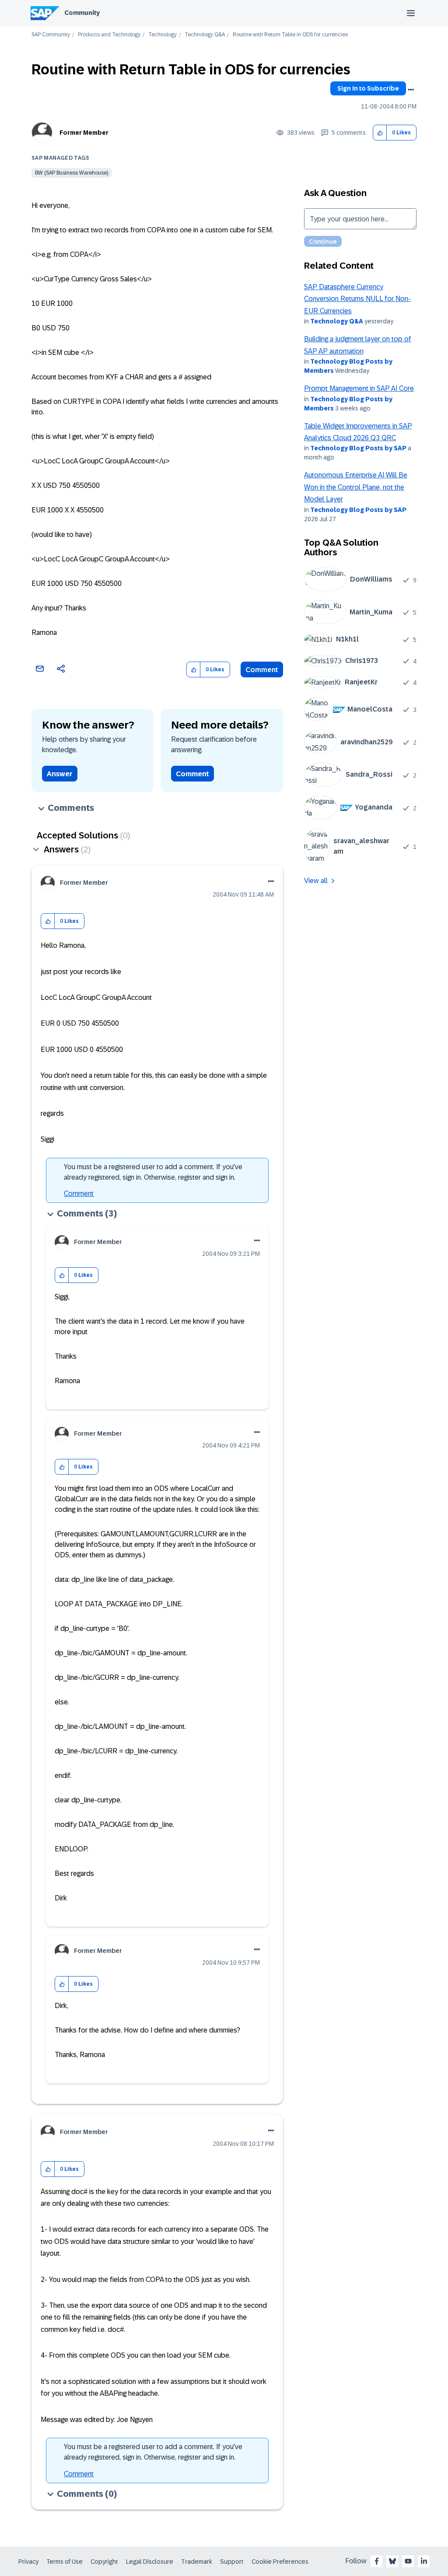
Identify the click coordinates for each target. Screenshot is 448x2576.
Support (232, 2562)
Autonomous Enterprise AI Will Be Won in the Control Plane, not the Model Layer (356, 487)
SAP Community (51, 35)
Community (82, 13)
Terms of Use (65, 2562)
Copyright (104, 2562)
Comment (262, 670)
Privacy (28, 2562)
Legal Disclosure (150, 2562)
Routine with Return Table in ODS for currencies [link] (290, 35)
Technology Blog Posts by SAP (358, 448)
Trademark (197, 2562)
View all (316, 881)
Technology (163, 35)
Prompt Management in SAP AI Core (359, 388)
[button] (380, 133)
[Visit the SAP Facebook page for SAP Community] (377, 2561)
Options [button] (411, 90)
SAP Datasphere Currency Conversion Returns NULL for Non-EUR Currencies (357, 299)
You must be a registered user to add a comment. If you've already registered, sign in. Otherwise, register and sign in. (153, 1172)
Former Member (84, 133)
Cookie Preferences (280, 2562)
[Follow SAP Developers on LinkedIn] (424, 2561)
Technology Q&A (205, 35)
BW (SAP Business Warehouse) (72, 173)
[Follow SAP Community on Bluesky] (392, 2561)
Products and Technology (109, 35)
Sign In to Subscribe (368, 88)
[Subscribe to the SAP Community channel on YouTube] (408, 2561)
